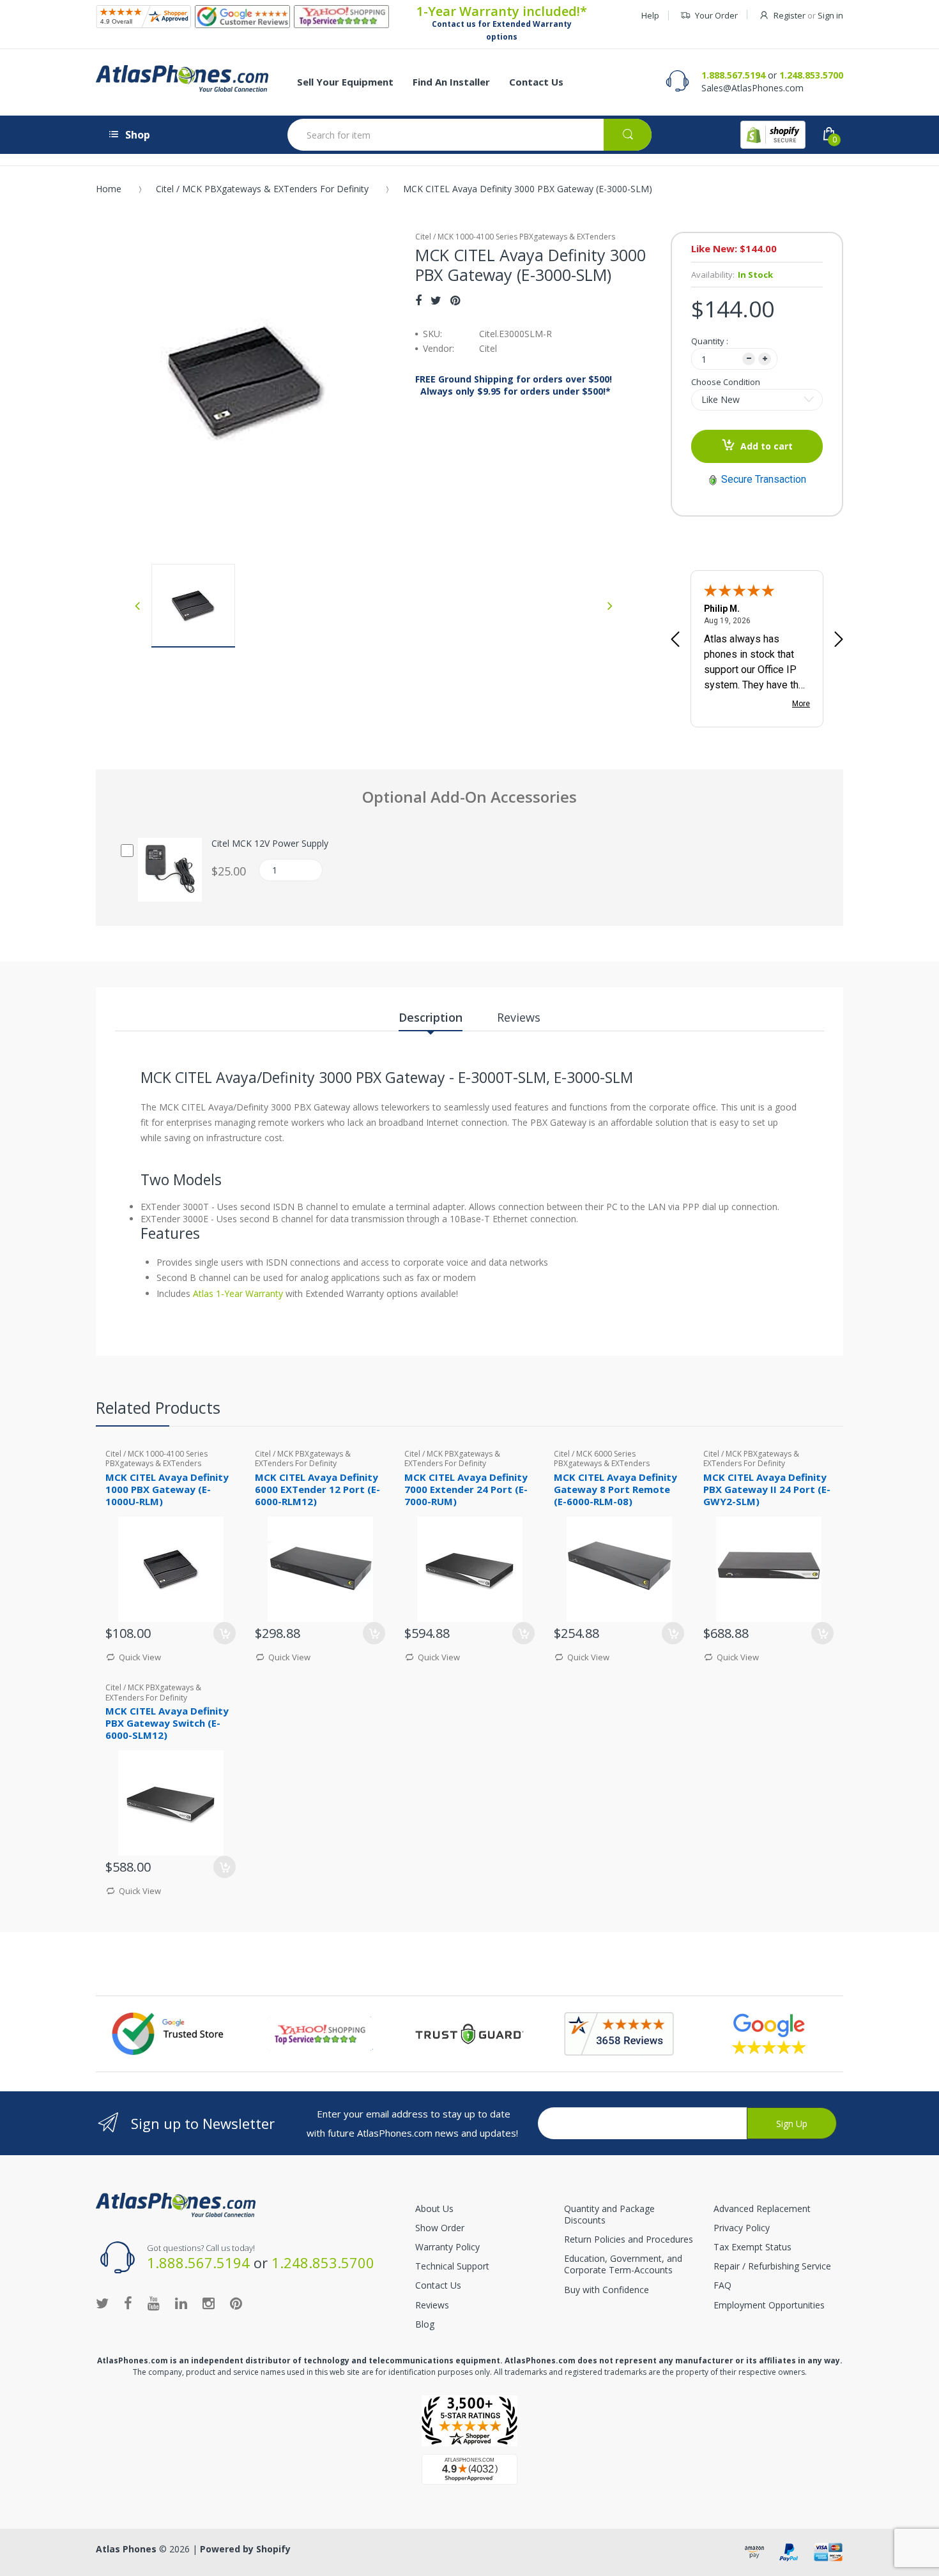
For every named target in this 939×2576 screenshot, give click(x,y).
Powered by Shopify (245, 2549)
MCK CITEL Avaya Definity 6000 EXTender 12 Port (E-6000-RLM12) (317, 1489)
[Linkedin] (181, 2303)
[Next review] (839, 640)
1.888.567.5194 (733, 75)
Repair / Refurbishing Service (772, 2266)
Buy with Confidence (607, 2290)
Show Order (440, 2228)
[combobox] (469, 135)
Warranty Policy (447, 2247)
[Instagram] (209, 2303)
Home (109, 189)
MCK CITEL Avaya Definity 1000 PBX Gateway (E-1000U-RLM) (167, 1489)
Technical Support (452, 2266)
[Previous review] (675, 640)
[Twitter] (436, 300)
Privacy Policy (742, 2228)
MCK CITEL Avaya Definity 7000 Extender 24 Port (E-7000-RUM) (466, 1489)
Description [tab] (431, 1017)
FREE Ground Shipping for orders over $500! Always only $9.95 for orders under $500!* (514, 385)
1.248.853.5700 (811, 75)
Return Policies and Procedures (629, 2239)
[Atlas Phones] (182, 79)
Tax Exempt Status (752, 2247)
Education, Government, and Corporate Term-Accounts (623, 2264)
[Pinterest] (455, 300)
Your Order (716, 15)
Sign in (830, 15)
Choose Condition (726, 382)
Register (790, 15)
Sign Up (792, 2124)
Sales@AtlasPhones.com (752, 88)
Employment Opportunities (769, 2305)
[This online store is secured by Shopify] (773, 135)
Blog (425, 2324)
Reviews (432, 2305)
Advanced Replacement (762, 2209)
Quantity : (710, 341)
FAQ (722, 2285)
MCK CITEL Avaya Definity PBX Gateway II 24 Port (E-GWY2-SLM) (767, 1489)
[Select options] (673, 1633)
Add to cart (767, 446)
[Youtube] (154, 2303)
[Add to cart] (225, 1633)
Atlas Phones (126, 2549)
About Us (434, 2209)
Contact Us (438, 2285)
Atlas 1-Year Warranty (237, 1293)
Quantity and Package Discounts (609, 2214)
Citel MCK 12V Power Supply (270, 844)
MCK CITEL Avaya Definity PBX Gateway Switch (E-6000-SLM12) (167, 1723)
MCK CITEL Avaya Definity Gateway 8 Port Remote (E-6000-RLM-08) (615, 1489)
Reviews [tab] (519, 1017)
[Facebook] (418, 300)
